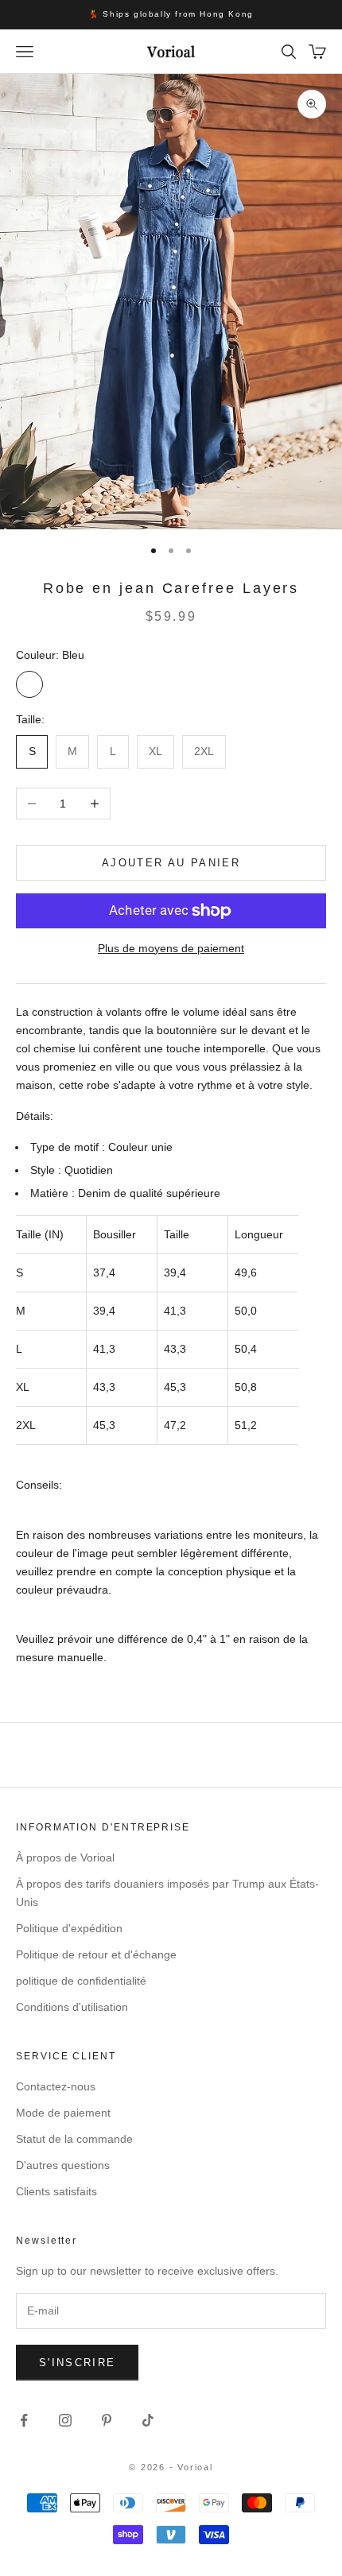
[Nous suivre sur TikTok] (148, 2420)
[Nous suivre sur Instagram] (65, 2420)
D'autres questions (63, 2165)
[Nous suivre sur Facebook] (24, 2420)
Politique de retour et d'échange (96, 1954)
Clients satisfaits (56, 2191)
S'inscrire (77, 2363)
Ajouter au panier (171, 863)
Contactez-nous (56, 2086)
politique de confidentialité (81, 1981)
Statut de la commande (74, 2139)
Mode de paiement (63, 2113)
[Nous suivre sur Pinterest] (107, 2420)
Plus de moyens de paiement (171, 948)
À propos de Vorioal (65, 1857)
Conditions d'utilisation (72, 2007)
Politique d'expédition (69, 1928)
